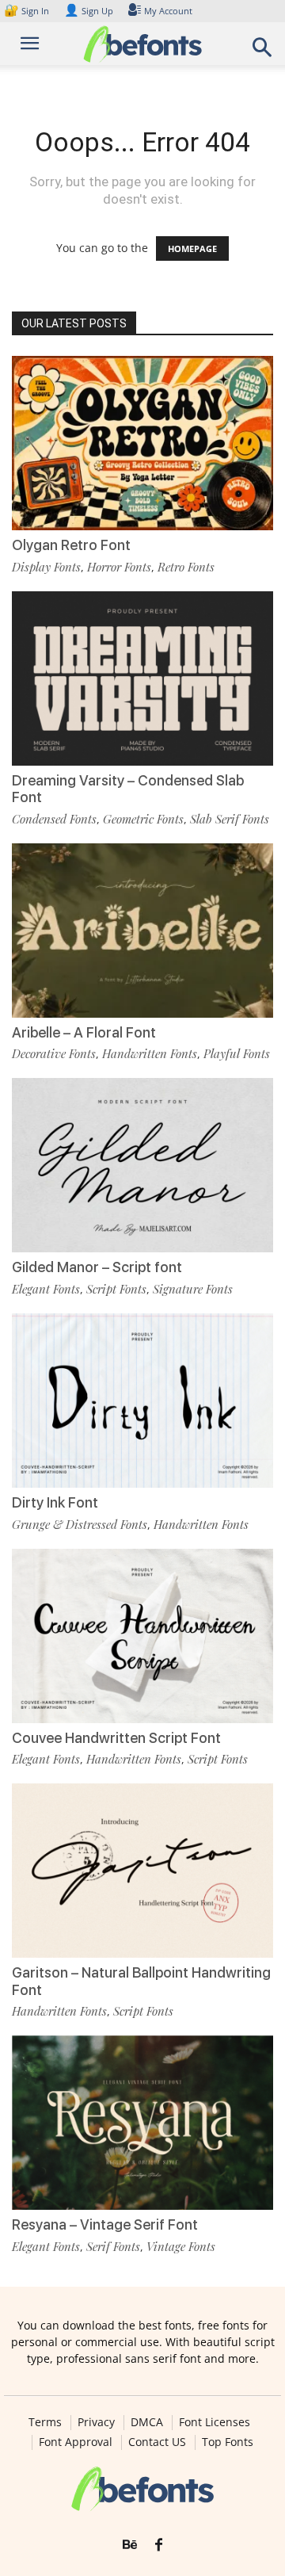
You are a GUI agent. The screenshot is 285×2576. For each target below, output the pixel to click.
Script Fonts (116, 1289)
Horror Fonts (119, 567)
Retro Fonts (186, 567)
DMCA (147, 2422)
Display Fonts (46, 567)
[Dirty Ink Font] (142, 1401)
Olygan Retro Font (71, 545)
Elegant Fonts (46, 1289)
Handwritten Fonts (150, 1053)
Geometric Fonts (143, 819)
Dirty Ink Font (55, 1502)
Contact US (157, 2442)
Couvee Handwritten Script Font (116, 1738)
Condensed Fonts (54, 819)
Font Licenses (215, 2422)
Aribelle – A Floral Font (84, 1032)
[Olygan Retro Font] (142, 443)
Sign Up (89, 11)
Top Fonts (228, 2442)
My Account (168, 11)
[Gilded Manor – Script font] (142, 1165)
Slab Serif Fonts (230, 819)
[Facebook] (159, 2545)
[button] (263, 52)
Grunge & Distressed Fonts (80, 1524)
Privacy (96, 2422)
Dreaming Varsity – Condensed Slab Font (128, 789)
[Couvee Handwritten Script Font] (142, 1636)
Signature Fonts (193, 1289)
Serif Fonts (113, 2246)
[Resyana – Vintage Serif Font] (142, 2123)
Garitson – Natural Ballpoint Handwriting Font (141, 1981)
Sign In (28, 11)
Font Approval (76, 2442)
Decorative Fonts (54, 1053)
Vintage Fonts (181, 2246)
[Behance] (130, 2545)
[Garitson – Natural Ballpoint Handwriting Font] (142, 1871)
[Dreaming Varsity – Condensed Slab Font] (142, 678)
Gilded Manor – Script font (97, 1267)
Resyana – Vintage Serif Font (105, 2224)
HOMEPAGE (192, 248)
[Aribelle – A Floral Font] (142, 931)
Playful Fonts (237, 1053)
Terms (45, 2422)
